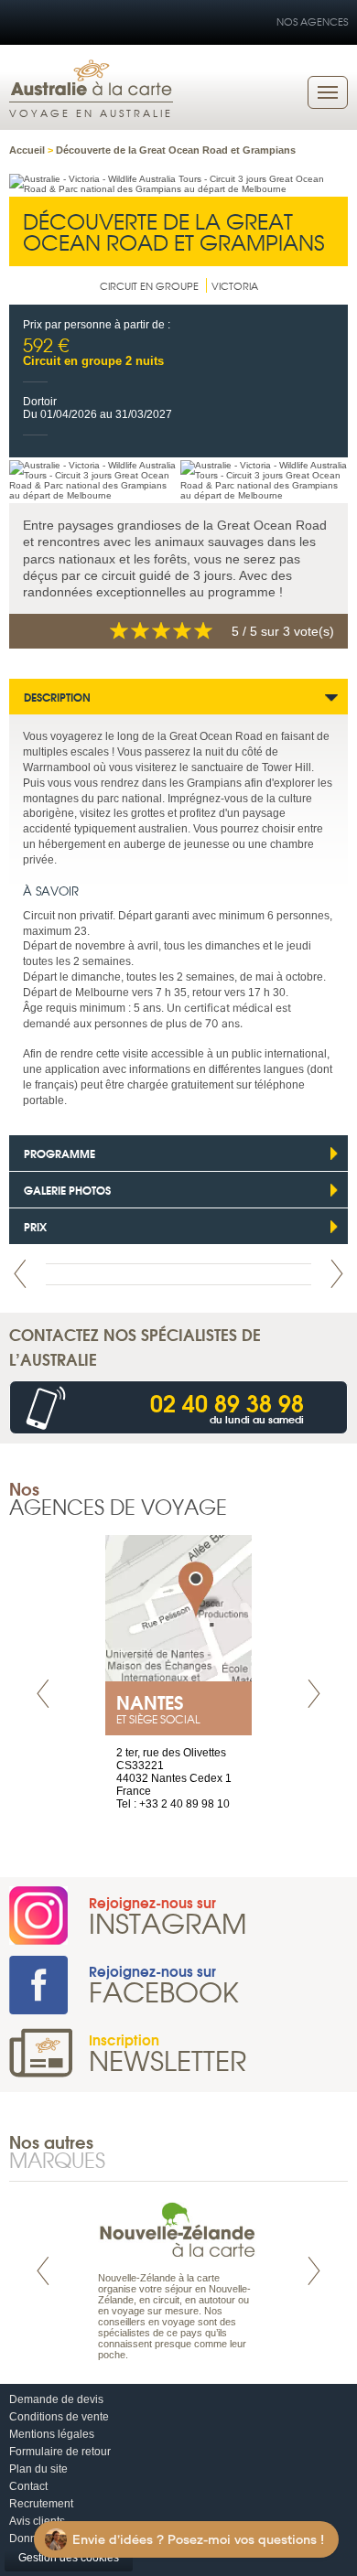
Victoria (235, 285)
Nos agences (312, 21)
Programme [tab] (59, 1153)
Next (337, 1274)
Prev (20, 1274)
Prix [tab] (35, 1226)
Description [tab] (57, 697)
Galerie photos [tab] (67, 1190)
